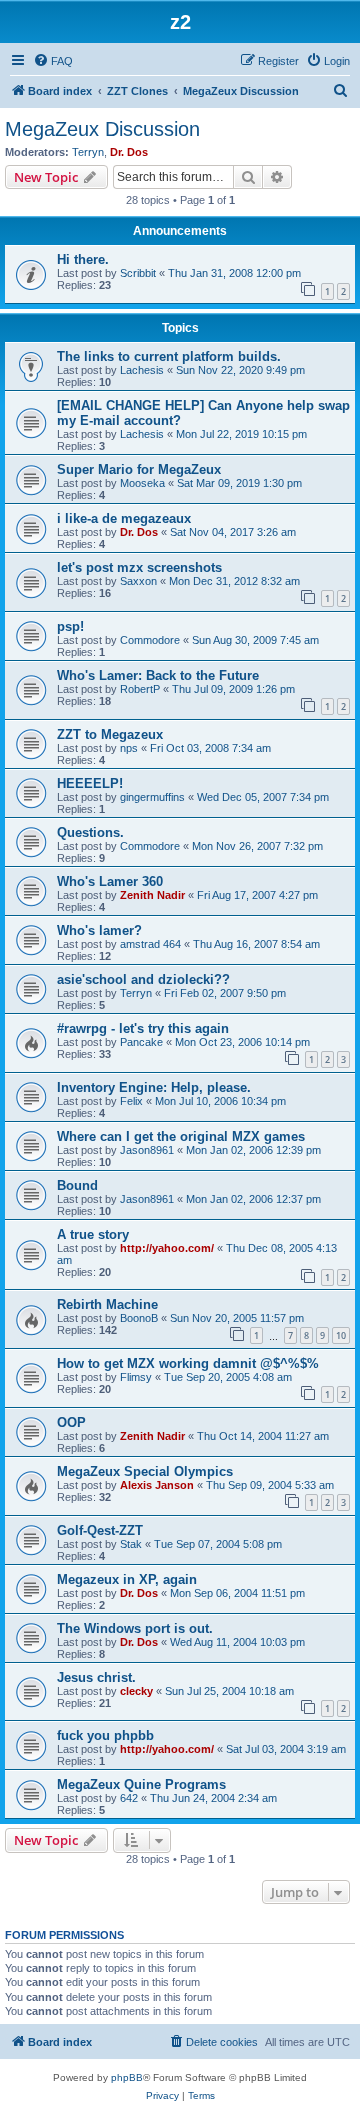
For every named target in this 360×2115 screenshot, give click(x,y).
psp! (70, 626)
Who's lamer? (99, 930)
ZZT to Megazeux (110, 734)
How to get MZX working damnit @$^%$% (188, 1363)
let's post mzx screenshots (139, 567)
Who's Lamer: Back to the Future (158, 675)
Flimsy (136, 1377)
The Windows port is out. (135, 1628)
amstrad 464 (150, 944)
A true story (93, 1234)
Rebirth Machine (107, 1304)
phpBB (127, 2077)
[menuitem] (53, 61)
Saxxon (138, 581)
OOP (71, 1422)
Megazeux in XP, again (127, 1579)
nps (129, 748)
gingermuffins (152, 797)
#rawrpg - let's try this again (143, 1028)
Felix (131, 1101)
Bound (77, 1185)
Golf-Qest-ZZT (100, 1530)
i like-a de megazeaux (124, 518)
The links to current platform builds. (169, 356)
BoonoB (139, 1318)
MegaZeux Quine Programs (141, 1784)
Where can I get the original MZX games (181, 1136)
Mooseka (142, 483)
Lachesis (142, 370)
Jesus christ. (96, 1677)
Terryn (88, 152)
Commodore (150, 640)
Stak (131, 1544)
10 (341, 1335)
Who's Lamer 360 (110, 881)
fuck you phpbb (105, 1735)
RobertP (140, 689)
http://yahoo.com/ (167, 1248)
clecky (136, 1691)
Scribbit (138, 273)
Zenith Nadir (152, 895)
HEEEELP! (90, 783)
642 (129, 1798)
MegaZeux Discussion (102, 129)
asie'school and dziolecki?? (143, 979)
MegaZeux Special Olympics (145, 1471)
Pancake (141, 1042)
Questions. (90, 832)
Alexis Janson (157, 1485)
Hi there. (83, 259)
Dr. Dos (129, 152)
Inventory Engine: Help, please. (154, 1087)
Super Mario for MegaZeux (139, 469)
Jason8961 (147, 1150)
